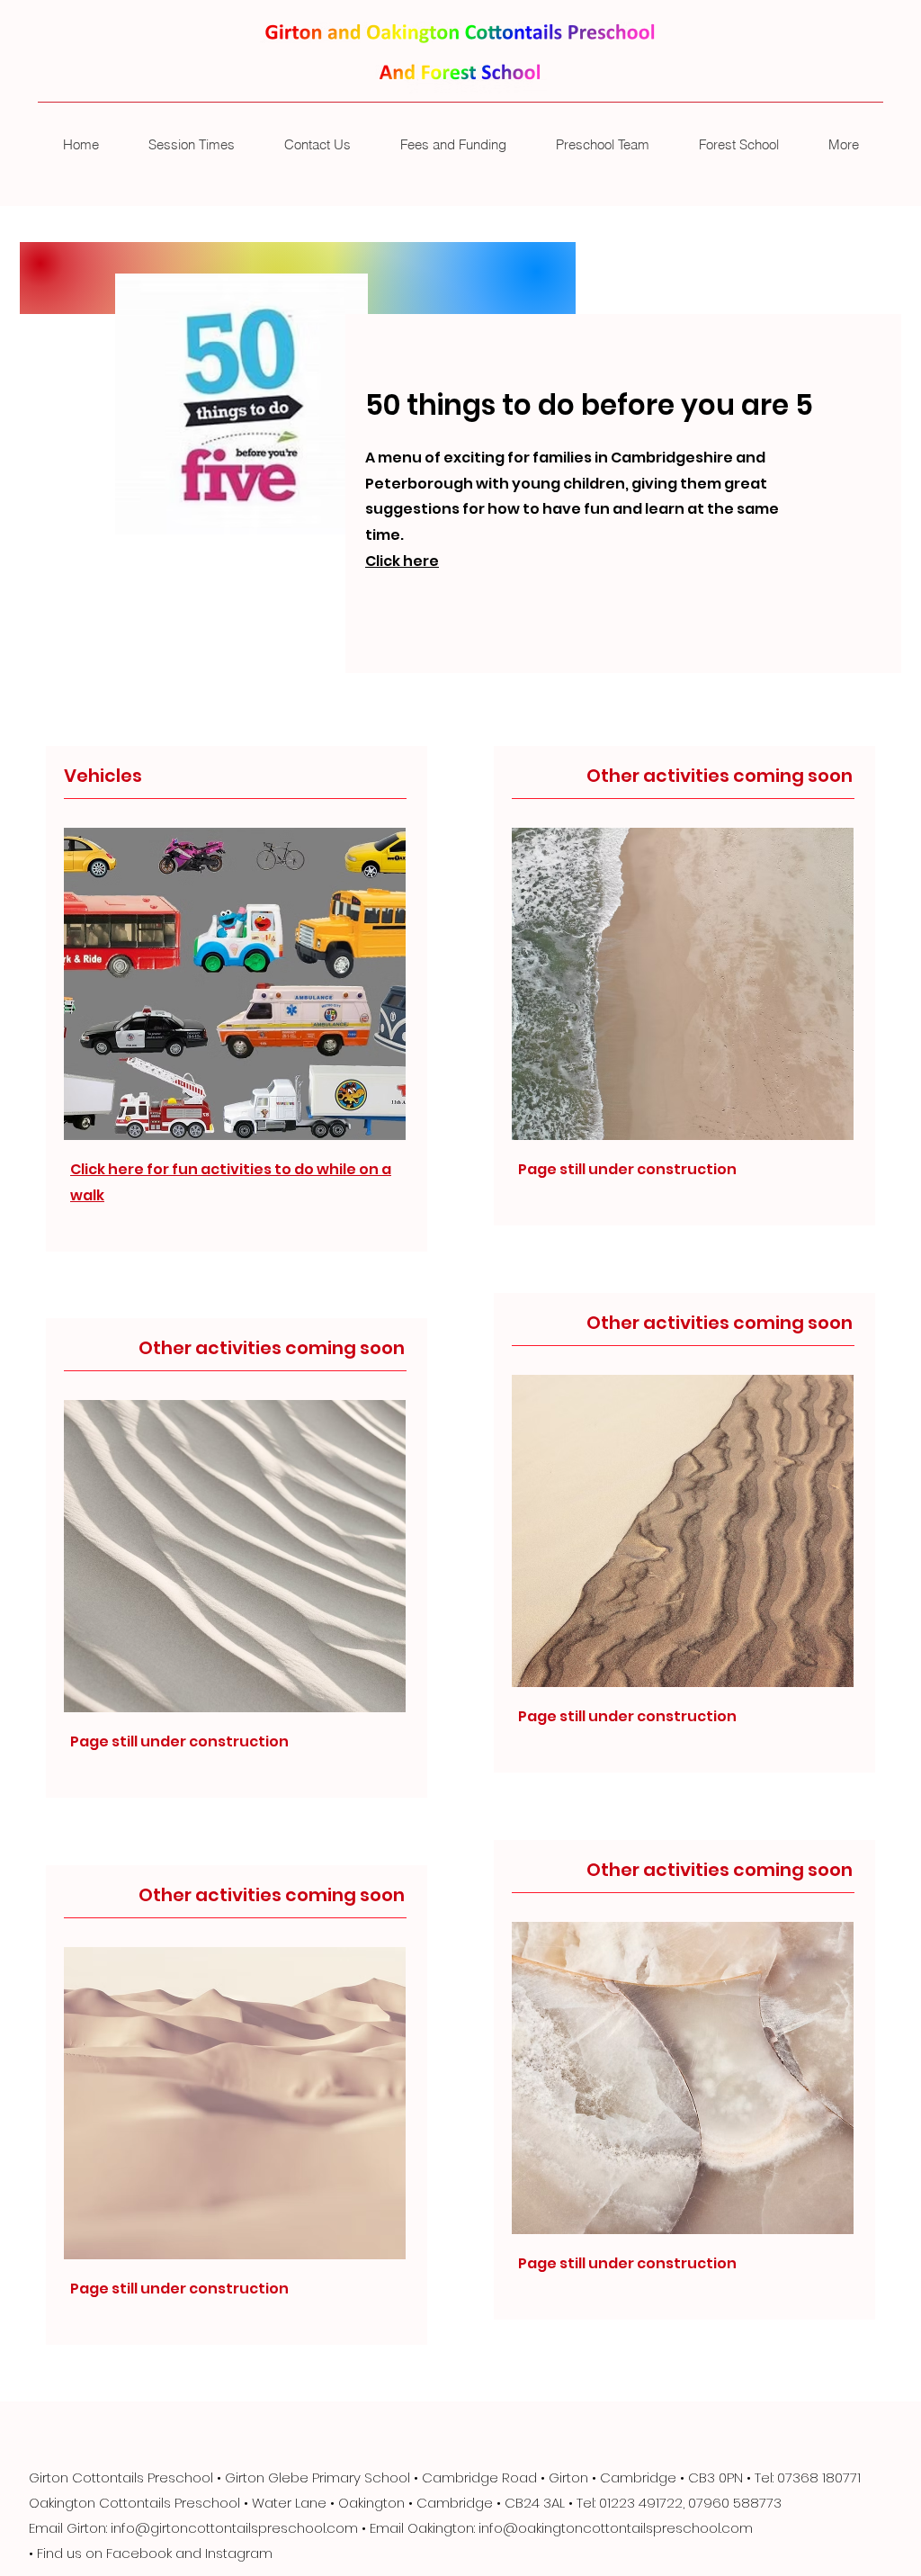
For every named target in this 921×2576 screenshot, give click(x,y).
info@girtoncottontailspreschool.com (234, 2528)
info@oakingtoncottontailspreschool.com (616, 2528)
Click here (402, 561)
